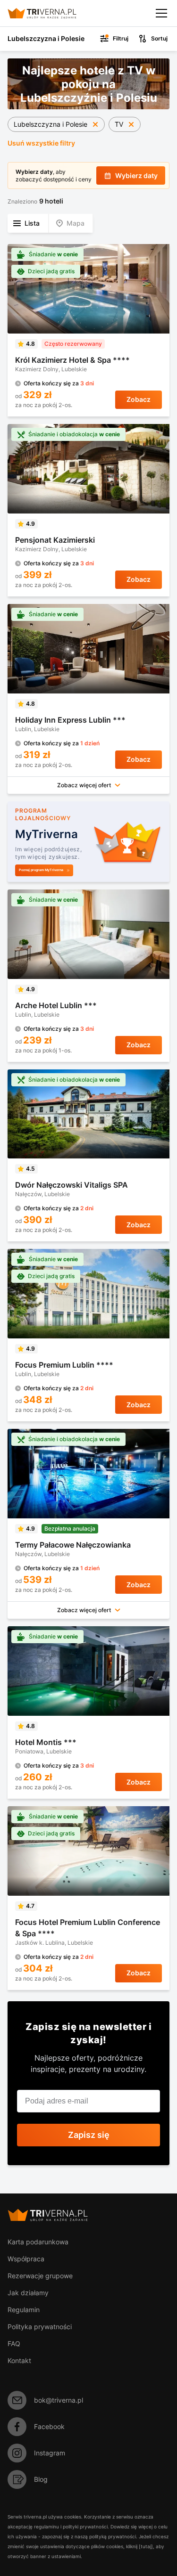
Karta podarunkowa (38, 2242)
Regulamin (24, 2310)
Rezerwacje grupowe (40, 2276)
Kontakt (19, 2360)
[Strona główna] (50, 13)
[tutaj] (146, 2546)
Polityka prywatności (40, 2327)
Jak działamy (28, 2293)
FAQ (14, 2344)
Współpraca (26, 2259)
